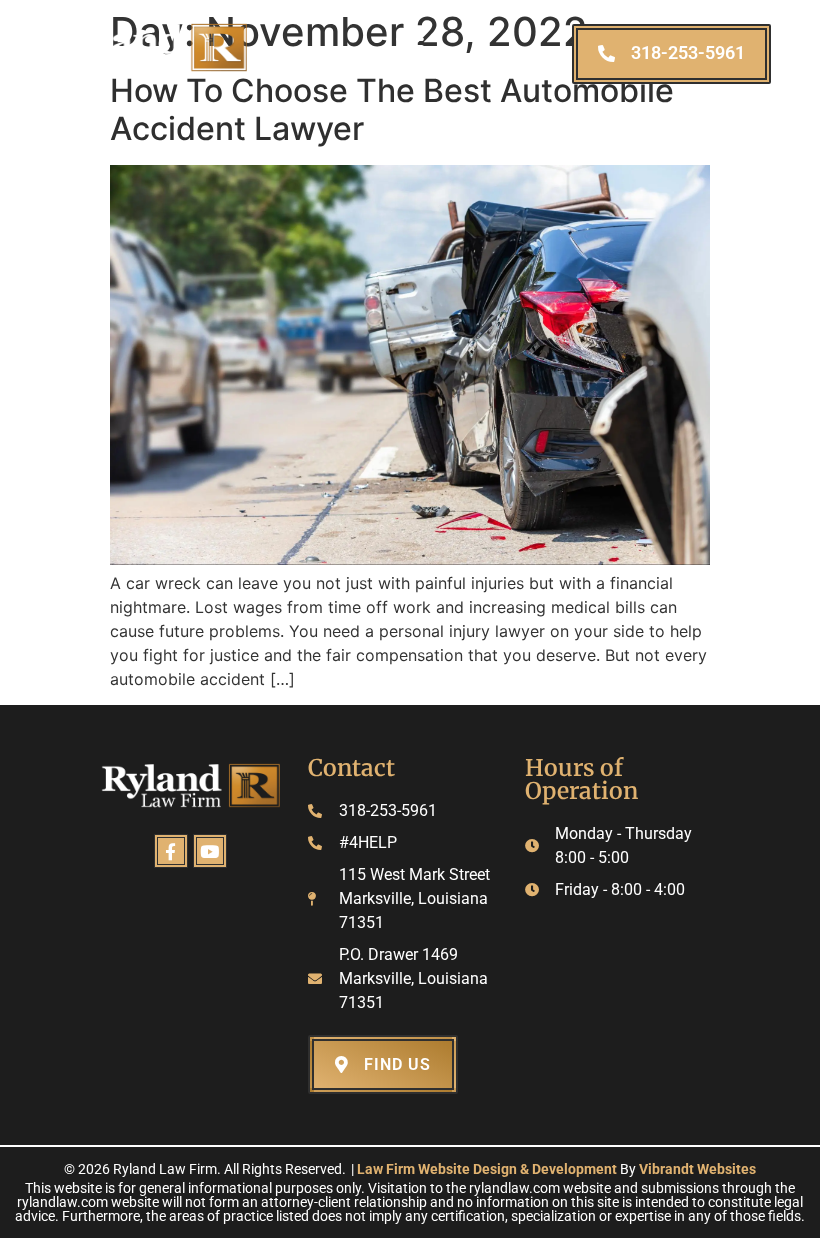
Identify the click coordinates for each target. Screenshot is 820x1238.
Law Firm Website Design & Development (487, 1169)
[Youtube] (210, 851)
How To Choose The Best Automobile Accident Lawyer (392, 109)
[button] (409, 46)
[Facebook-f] (171, 851)
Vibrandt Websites (697, 1169)
